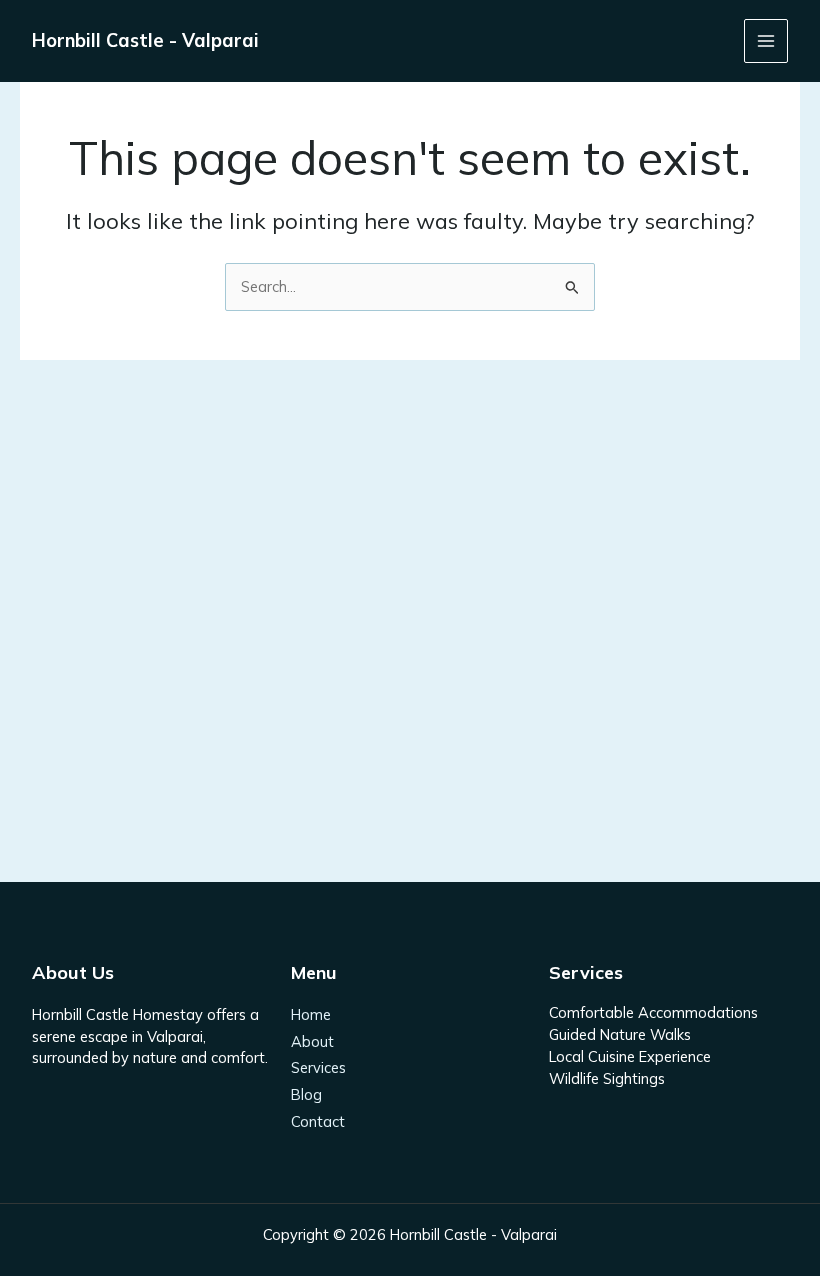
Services (318, 1067)
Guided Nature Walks (620, 1034)
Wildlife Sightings (607, 1078)
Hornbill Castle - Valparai (145, 40)
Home (311, 1014)
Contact (318, 1121)
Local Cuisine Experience (630, 1056)
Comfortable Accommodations (653, 1012)
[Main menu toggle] (766, 41)
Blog (306, 1094)
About (312, 1041)
